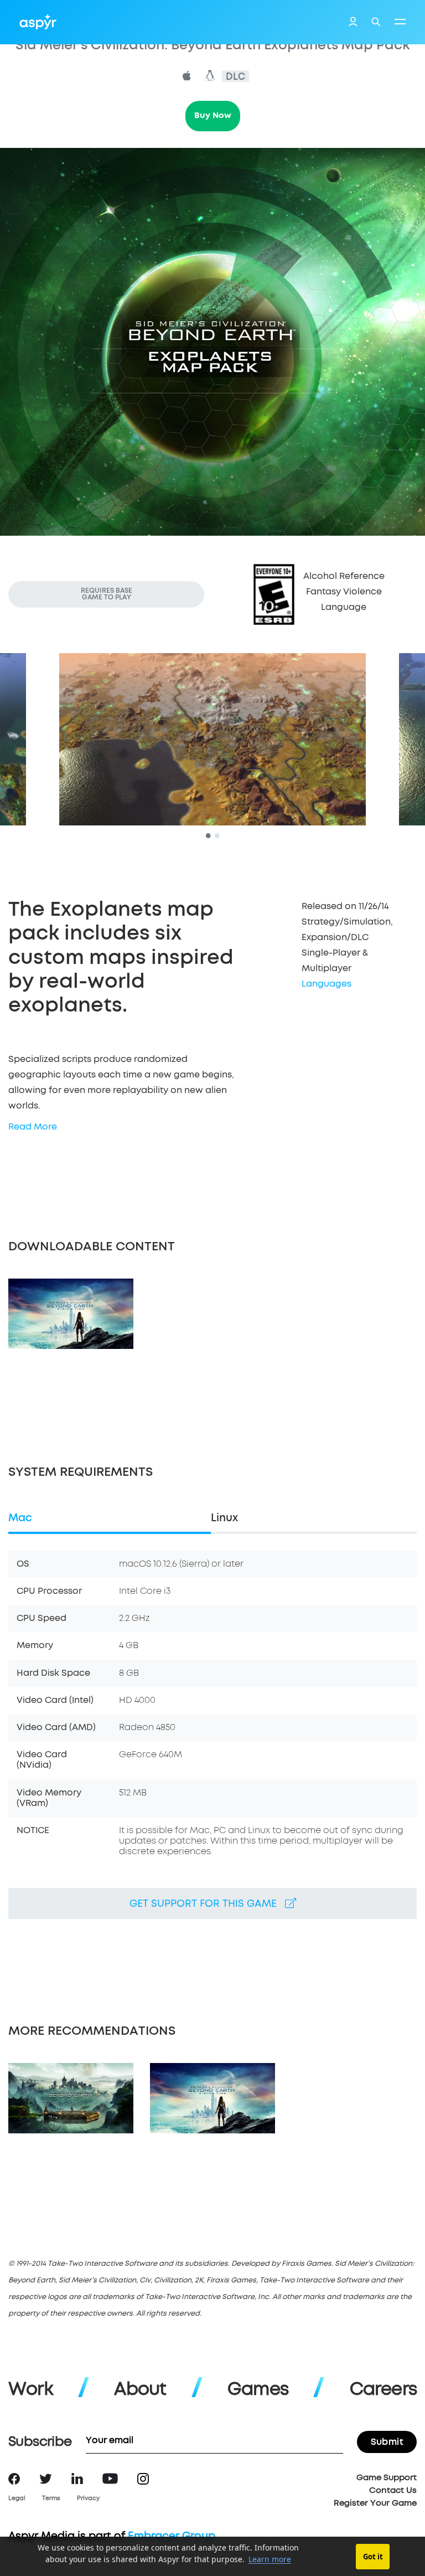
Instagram (143, 2479)
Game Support (387, 2478)
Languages (326, 984)
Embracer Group (172, 2536)
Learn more (270, 2559)
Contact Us (393, 2490)
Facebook (14, 2479)
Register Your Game (375, 2503)
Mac (20, 1518)
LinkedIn (77, 2478)
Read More (33, 1127)
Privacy (88, 2498)
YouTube (110, 2478)
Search (376, 22)
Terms (51, 2498)
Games (258, 2390)
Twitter (46, 2479)
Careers (383, 2390)
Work (31, 2390)
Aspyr (38, 22)
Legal (17, 2498)
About (140, 2390)
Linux (224, 1518)
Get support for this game (207, 1904)
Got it (373, 2557)
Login (353, 23)
